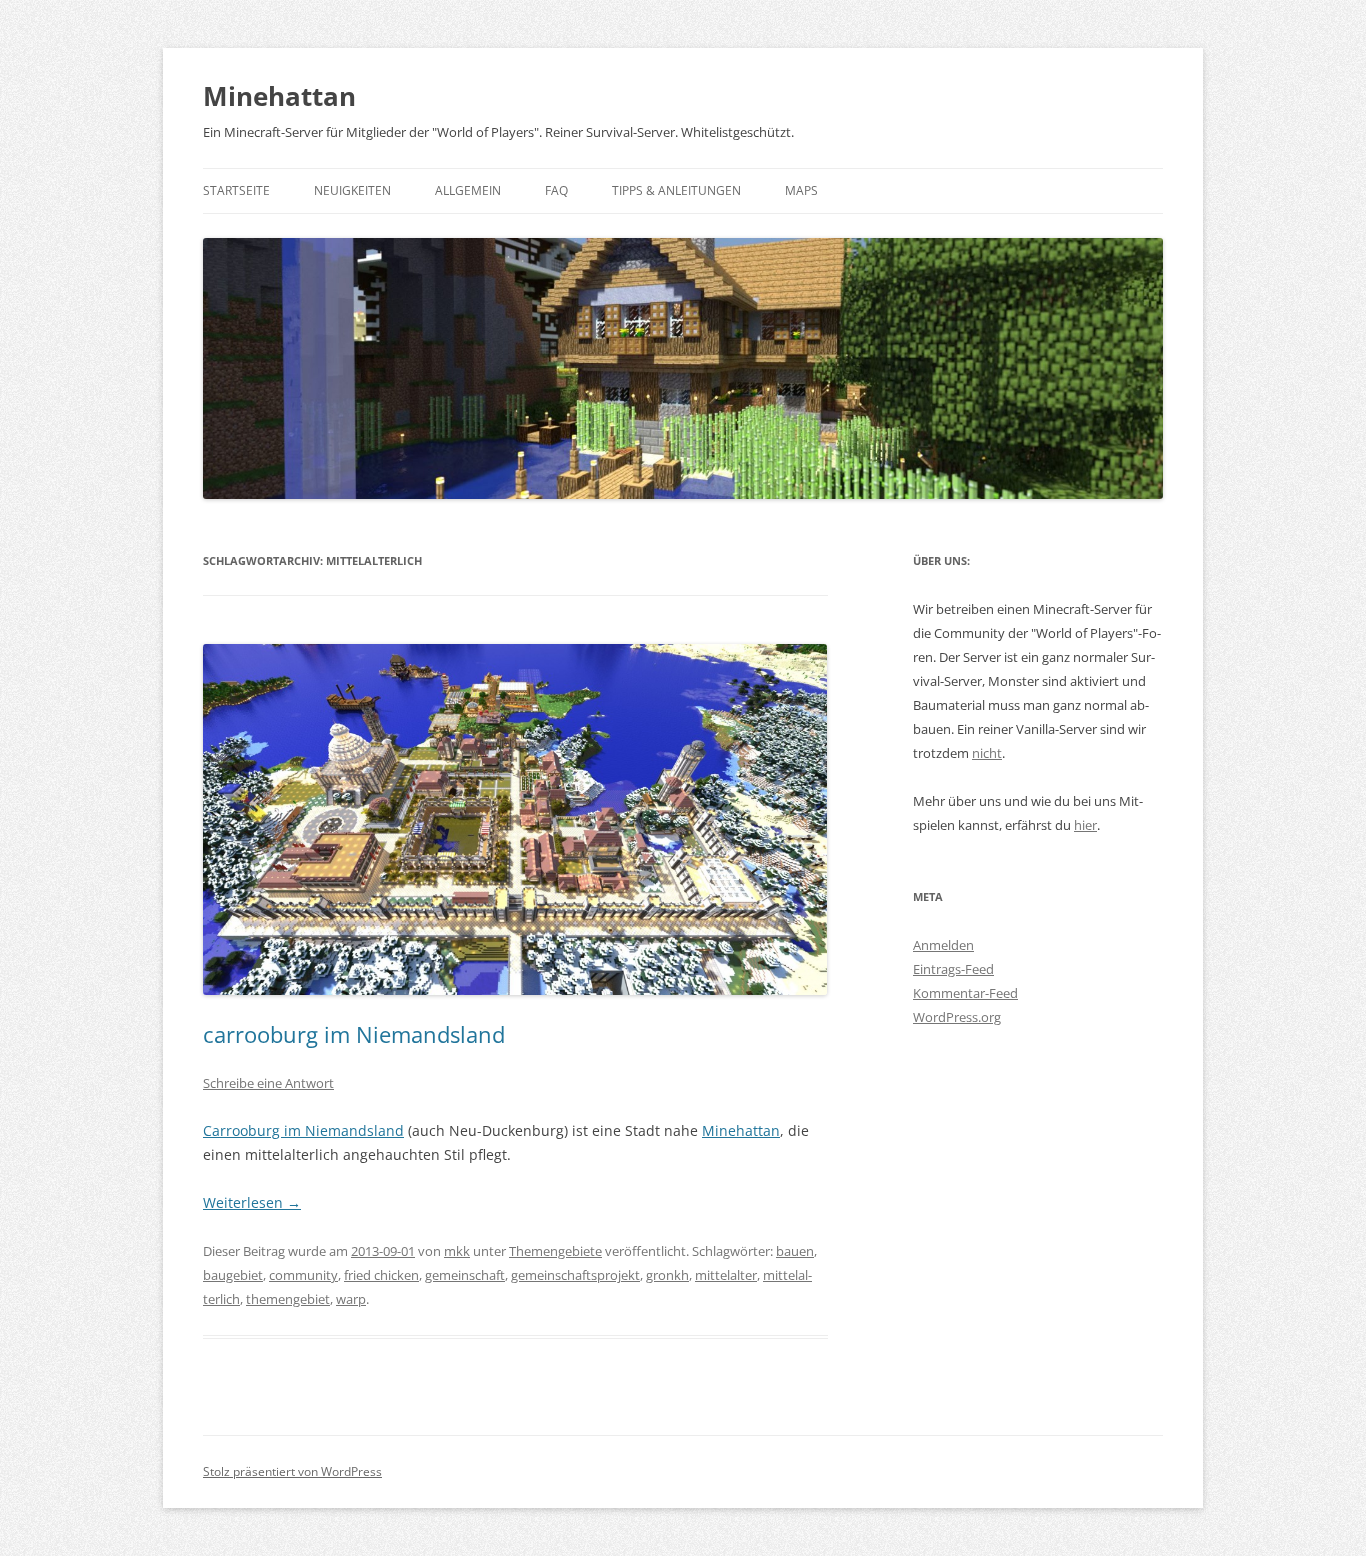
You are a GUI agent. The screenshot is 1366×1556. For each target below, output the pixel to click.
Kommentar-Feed (965, 993)
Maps (801, 190)
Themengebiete (555, 1251)
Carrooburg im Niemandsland (303, 1130)
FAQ (556, 190)
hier (1085, 825)
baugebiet (233, 1275)
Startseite (236, 190)
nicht (987, 753)
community (303, 1275)
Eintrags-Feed (953, 969)
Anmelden (943, 945)
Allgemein (468, 190)
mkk (457, 1251)
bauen (795, 1251)
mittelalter (726, 1275)
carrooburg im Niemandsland (354, 1034)
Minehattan (279, 96)
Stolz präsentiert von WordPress (292, 1471)
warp (351, 1299)
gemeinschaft (465, 1275)
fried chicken (381, 1275)
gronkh (667, 1275)
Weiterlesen (252, 1202)
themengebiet (288, 1299)
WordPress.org (957, 1017)
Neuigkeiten (352, 190)
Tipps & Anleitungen (676, 190)
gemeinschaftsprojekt (575, 1275)
